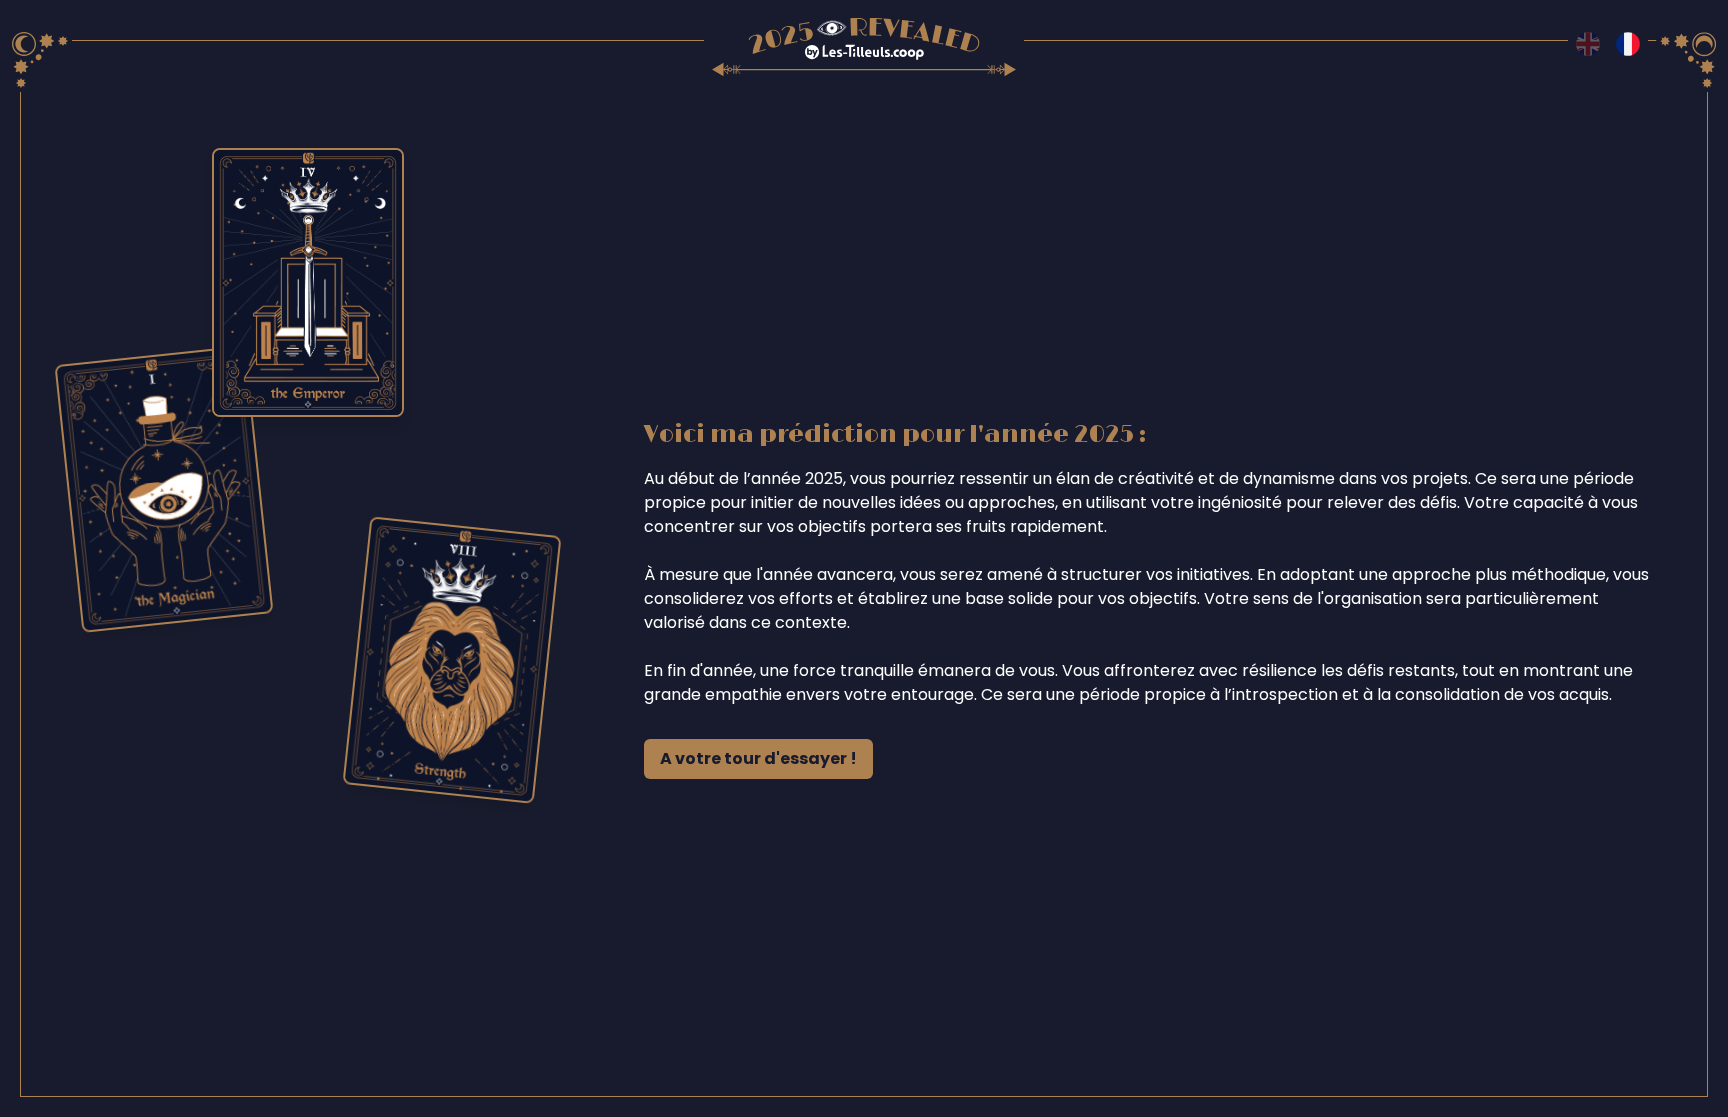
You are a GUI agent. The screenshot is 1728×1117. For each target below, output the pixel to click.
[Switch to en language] (1588, 44)
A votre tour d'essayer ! (758, 758)
